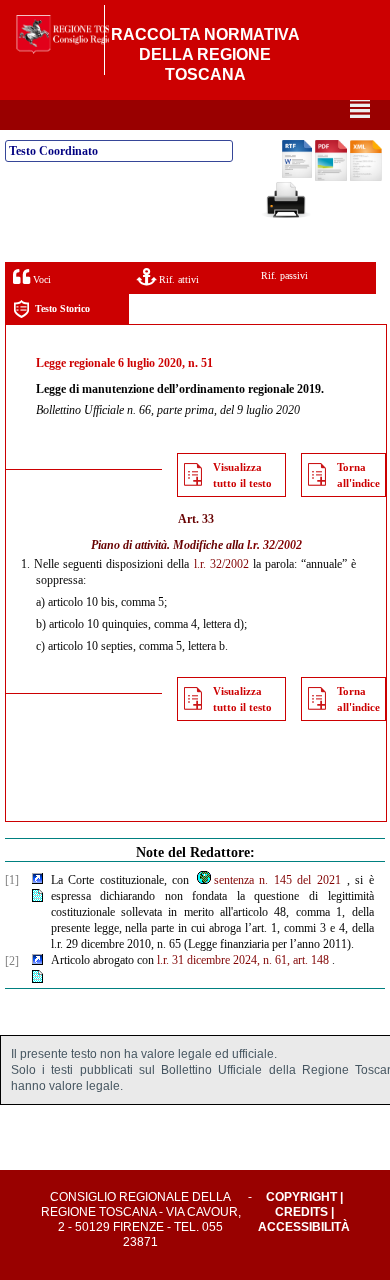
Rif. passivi (284, 275)
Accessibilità (304, 1227)
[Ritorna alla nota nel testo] (37, 880)
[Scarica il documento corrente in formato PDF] (331, 177)
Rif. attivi (177, 279)
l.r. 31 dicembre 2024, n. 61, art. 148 (243, 960)
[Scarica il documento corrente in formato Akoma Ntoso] (366, 177)
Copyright (301, 1197)
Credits (301, 1212)
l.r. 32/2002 (274, 545)
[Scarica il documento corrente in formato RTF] (297, 174)
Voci (40, 279)
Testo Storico (62, 308)
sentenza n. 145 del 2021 (277, 880)
